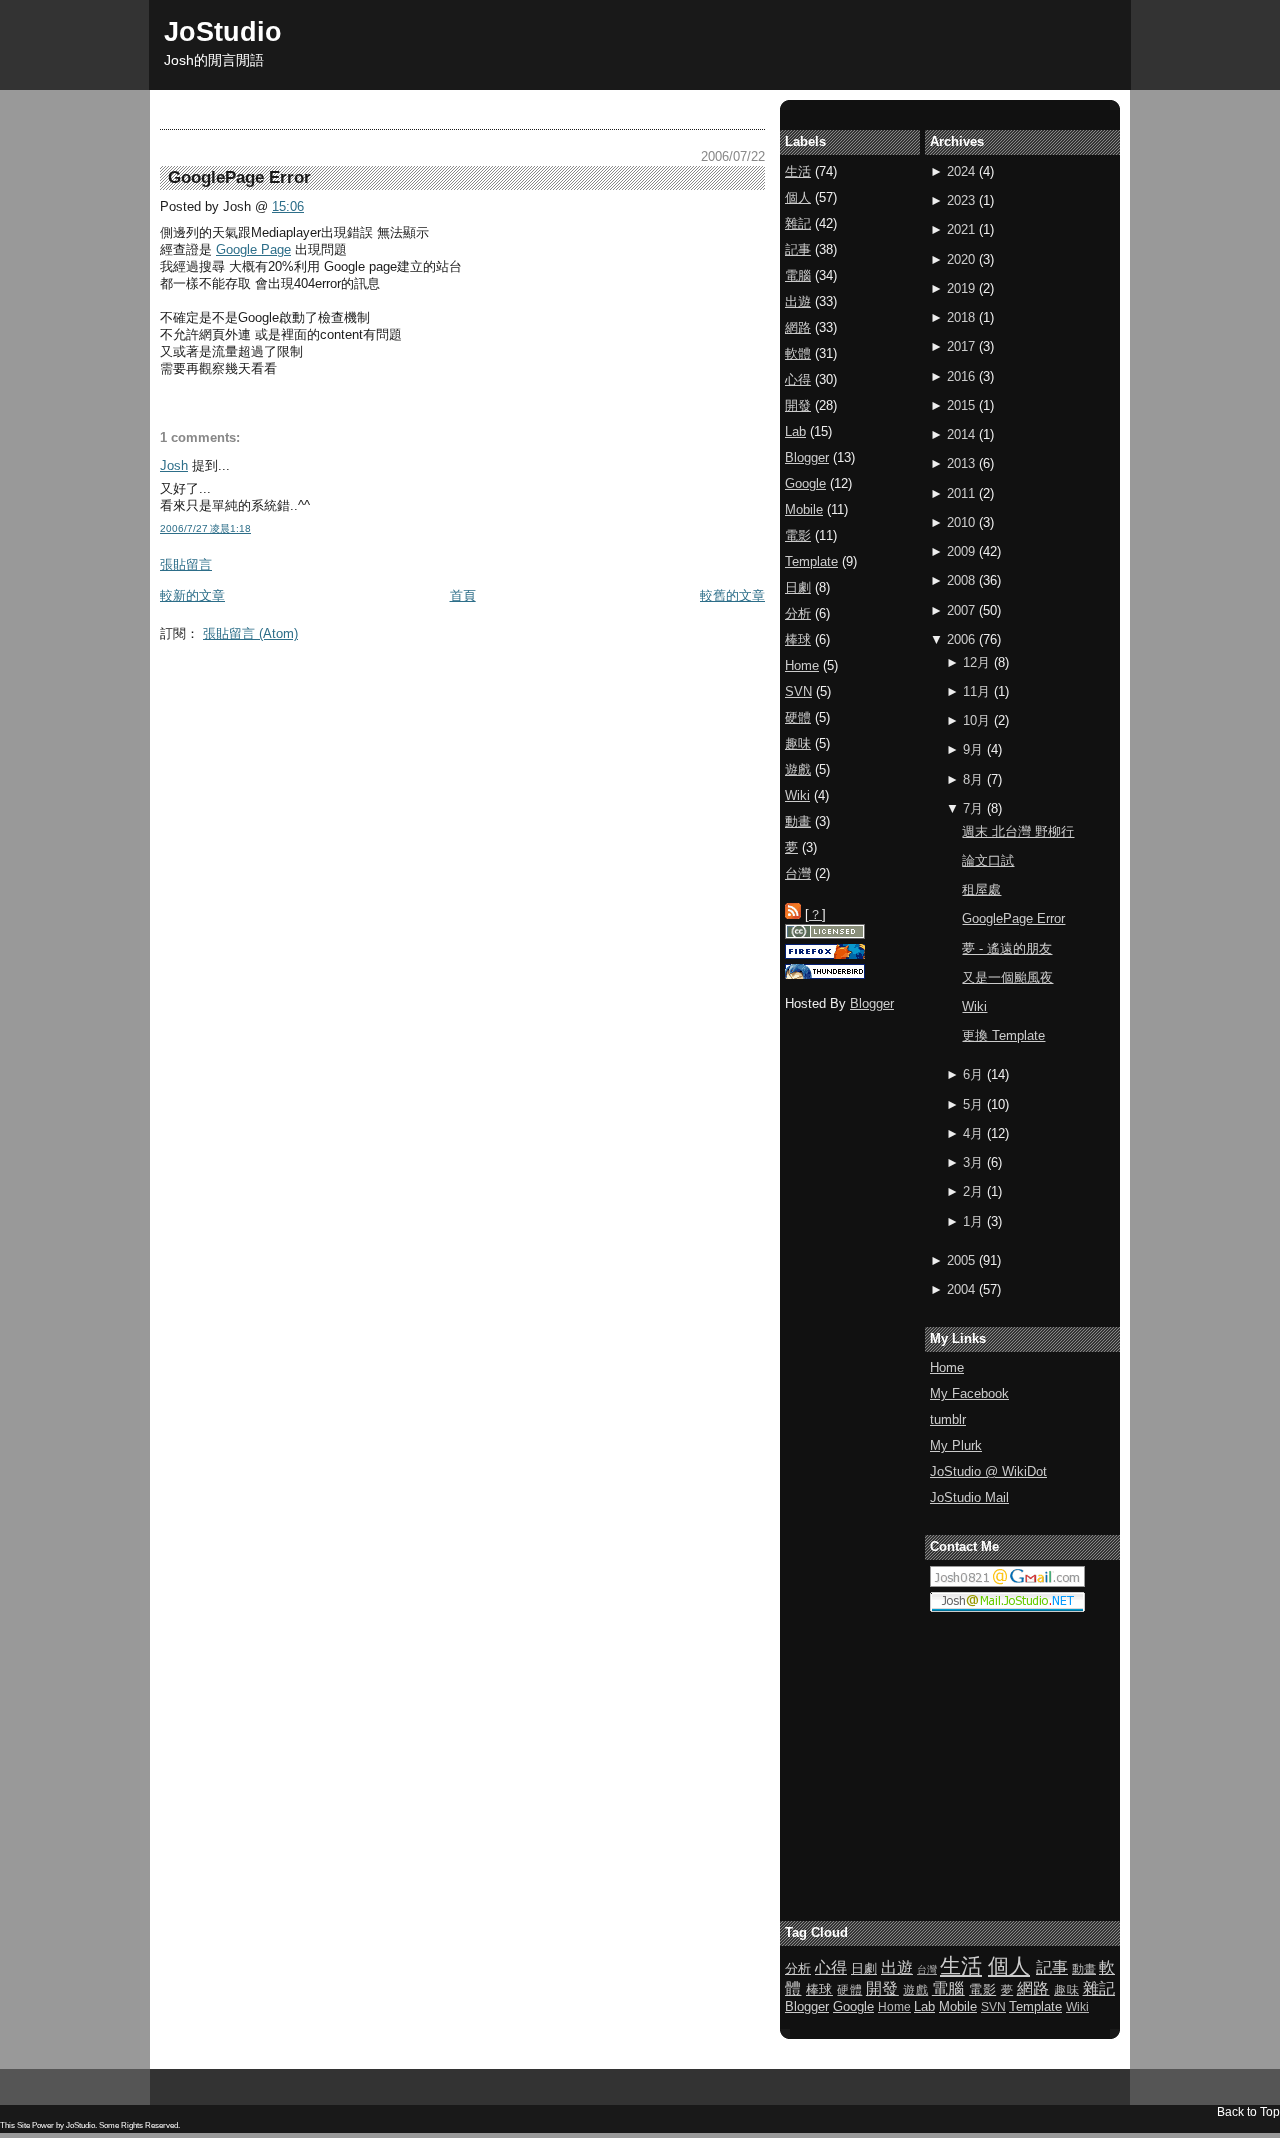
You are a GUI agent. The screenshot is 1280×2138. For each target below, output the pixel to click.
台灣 (798, 873)
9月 (973, 749)
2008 (961, 580)
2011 (961, 493)
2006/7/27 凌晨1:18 (205, 528)
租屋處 (981, 889)
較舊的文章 (732, 595)
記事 (798, 249)
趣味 (798, 743)
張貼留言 (186, 564)
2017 (961, 346)
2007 (961, 610)
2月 (973, 1191)
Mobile (804, 509)
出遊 (798, 301)
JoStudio (223, 31)
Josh (174, 465)
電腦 (798, 275)
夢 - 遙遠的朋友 (1007, 948)
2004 (961, 1289)
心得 (798, 379)
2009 (961, 551)
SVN (798, 691)
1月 (973, 1221)
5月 (973, 1104)
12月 (976, 662)
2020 (961, 259)
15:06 (288, 206)
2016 (961, 376)
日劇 (798, 587)
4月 (973, 1133)
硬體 (798, 717)
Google (805, 483)
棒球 (798, 639)
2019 (961, 288)
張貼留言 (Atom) (250, 633)
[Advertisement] (524, 696)
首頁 (463, 595)
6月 (973, 1074)
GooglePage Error (1013, 918)
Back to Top (1248, 2111)
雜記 (798, 223)
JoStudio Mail (969, 1497)
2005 (961, 1260)
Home (947, 1367)
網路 (798, 327)
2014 (961, 434)
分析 (798, 613)
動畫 (798, 821)
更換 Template (1003, 1035)
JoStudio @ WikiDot (988, 1471)
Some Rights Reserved (138, 2125)
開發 (798, 405)
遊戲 (798, 769)
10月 (976, 720)
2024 (961, 171)
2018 (961, 317)
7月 (973, 808)
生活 (798, 171)
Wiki (974, 1006)
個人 (798, 197)
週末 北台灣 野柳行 (1018, 831)
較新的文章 (192, 595)
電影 (798, 535)
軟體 (798, 353)
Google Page (253, 249)
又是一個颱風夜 (1007, 977)
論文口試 (988, 860)
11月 (976, 691)
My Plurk (956, 1445)
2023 (961, 200)
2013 (961, 463)
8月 (973, 779)
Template (811, 561)
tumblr (948, 1419)
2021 (961, 229)
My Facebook (969, 1393)
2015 (961, 405)
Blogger (807, 457)
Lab (795, 431)
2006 (961, 639)
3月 (973, 1162)
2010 (961, 522)
